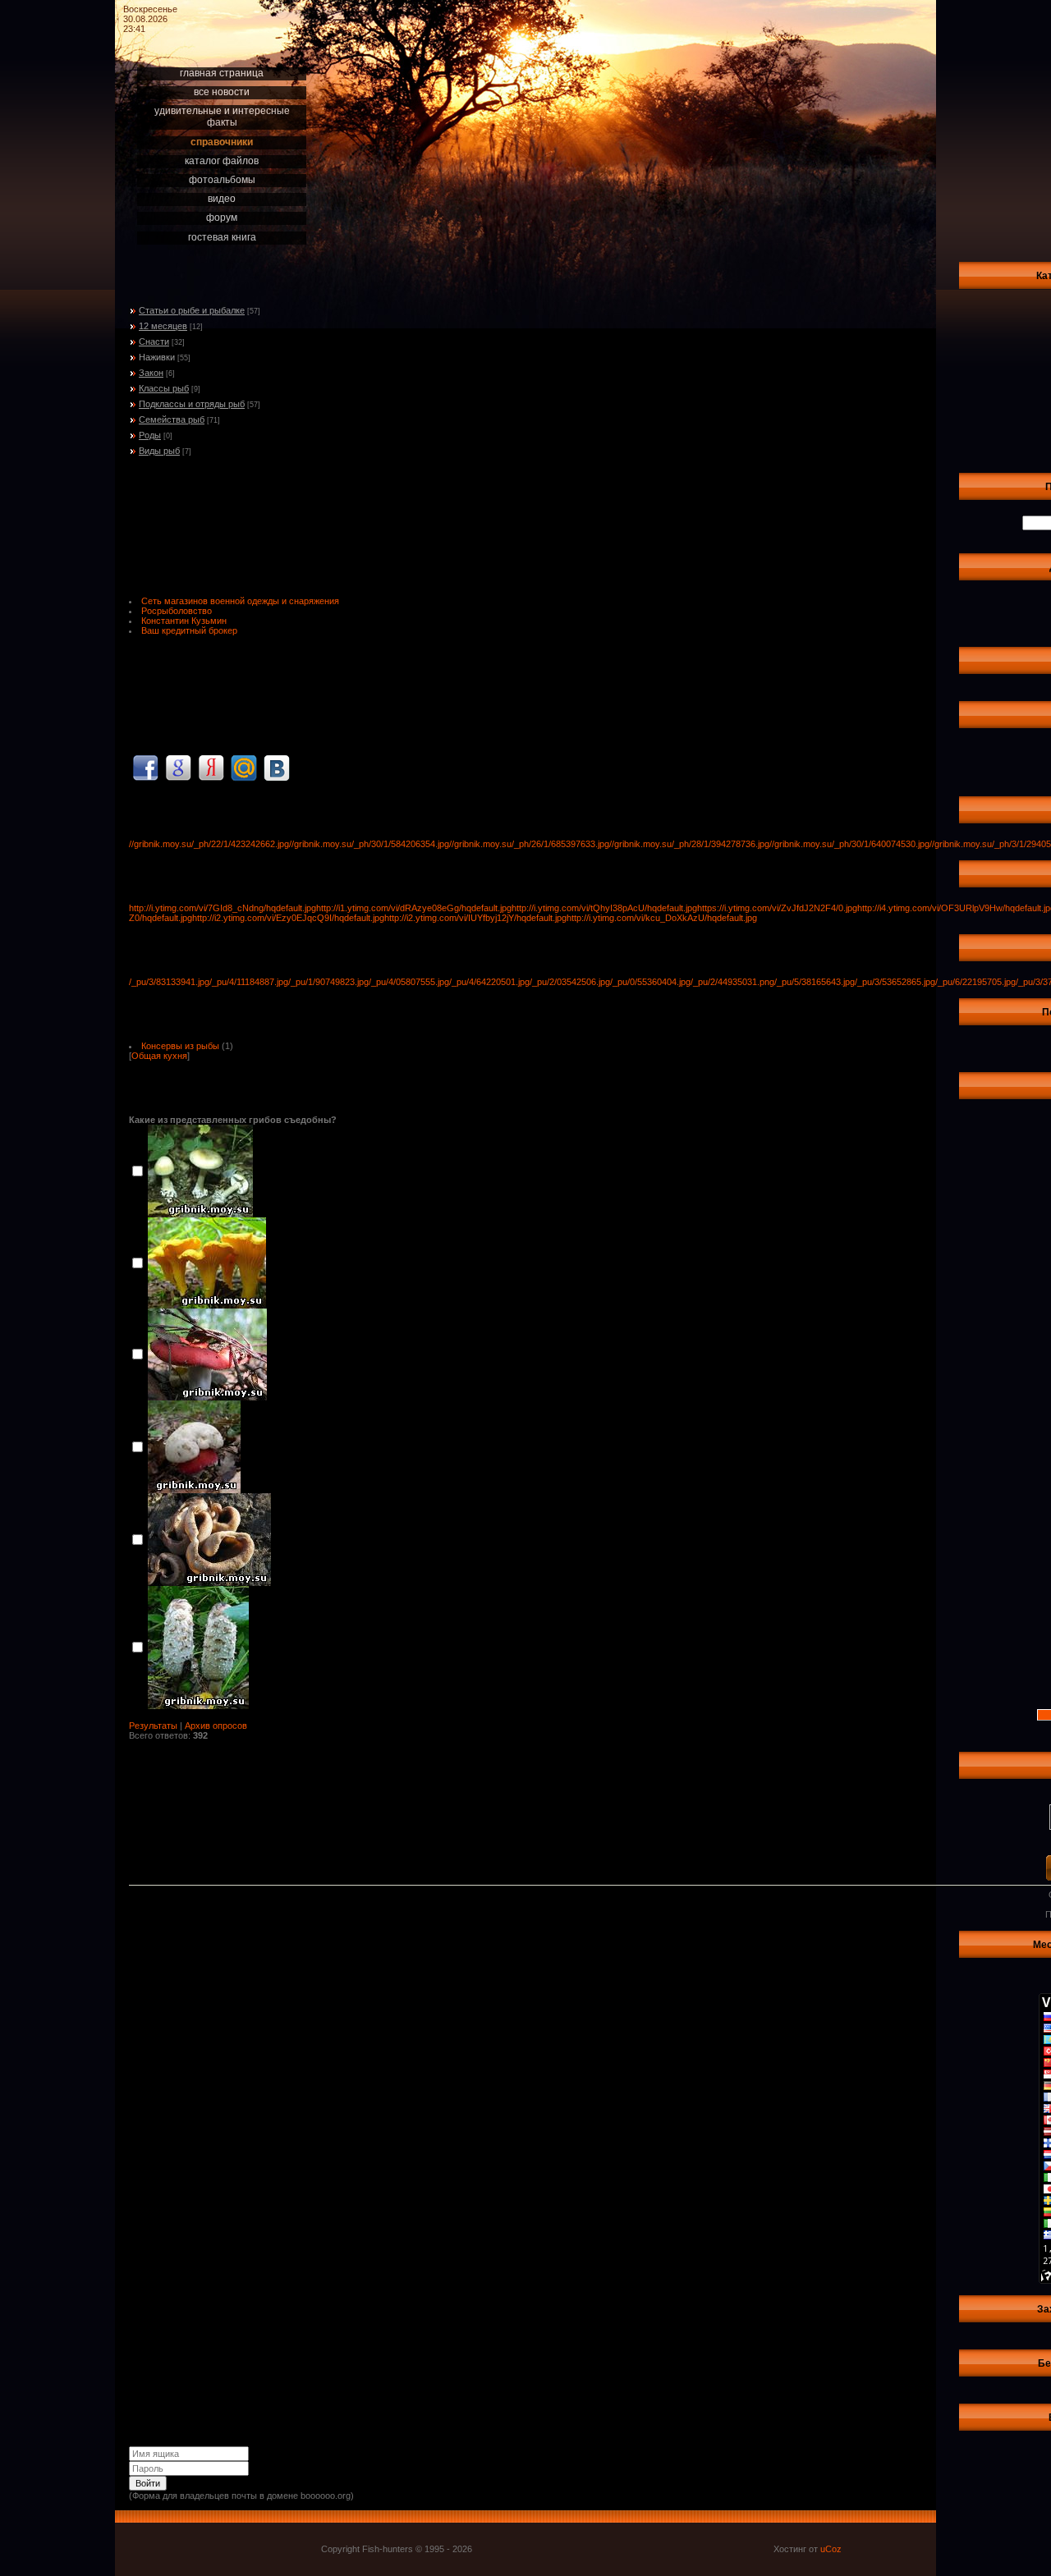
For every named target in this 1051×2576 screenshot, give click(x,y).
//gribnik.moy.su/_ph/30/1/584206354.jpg (369, 844)
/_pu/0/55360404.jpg (650, 982)
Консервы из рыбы (180, 1046)
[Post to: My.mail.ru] (244, 768)
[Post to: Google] (178, 768)
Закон (151, 373)
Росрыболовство (177, 611)
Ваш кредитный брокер (189, 630)
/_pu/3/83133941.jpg (169, 982)
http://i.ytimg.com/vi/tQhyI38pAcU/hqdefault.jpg (604, 908)
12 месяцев (163, 326)
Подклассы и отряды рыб (192, 404)
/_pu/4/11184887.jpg (249, 982)
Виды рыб (159, 451)
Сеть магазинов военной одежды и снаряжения (240, 601)
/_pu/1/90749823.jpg (328, 982)
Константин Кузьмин (184, 621)
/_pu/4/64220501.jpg (489, 982)
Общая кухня (159, 1056)
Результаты (153, 1726)
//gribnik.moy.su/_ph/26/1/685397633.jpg (529, 844)
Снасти (154, 341)
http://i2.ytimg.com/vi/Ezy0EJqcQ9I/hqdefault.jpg (288, 918)
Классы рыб (164, 388)
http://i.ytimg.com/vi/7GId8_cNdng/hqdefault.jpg (223, 908)
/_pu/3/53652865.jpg (895, 982)
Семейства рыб (172, 419)
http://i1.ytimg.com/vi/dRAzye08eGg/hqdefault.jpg (414, 908)
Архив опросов (216, 1726)
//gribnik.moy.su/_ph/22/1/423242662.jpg (209, 844)
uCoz (831, 2549)
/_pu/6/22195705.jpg (975, 982)
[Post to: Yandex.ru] (211, 768)
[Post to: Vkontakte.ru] (277, 768)
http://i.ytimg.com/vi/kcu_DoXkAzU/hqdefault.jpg (662, 918)
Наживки (157, 357)
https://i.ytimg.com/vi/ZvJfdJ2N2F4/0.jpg (777, 908)
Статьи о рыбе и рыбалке (192, 310)
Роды (150, 435)
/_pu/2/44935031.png (732, 982)
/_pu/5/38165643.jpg (815, 982)
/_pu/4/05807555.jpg (409, 982)
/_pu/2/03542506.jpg (570, 982)
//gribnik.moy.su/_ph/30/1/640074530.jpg (849, 844)
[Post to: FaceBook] (145, 768)
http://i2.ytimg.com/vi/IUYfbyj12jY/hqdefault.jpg (475, 918)
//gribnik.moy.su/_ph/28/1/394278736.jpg (689, 844)
